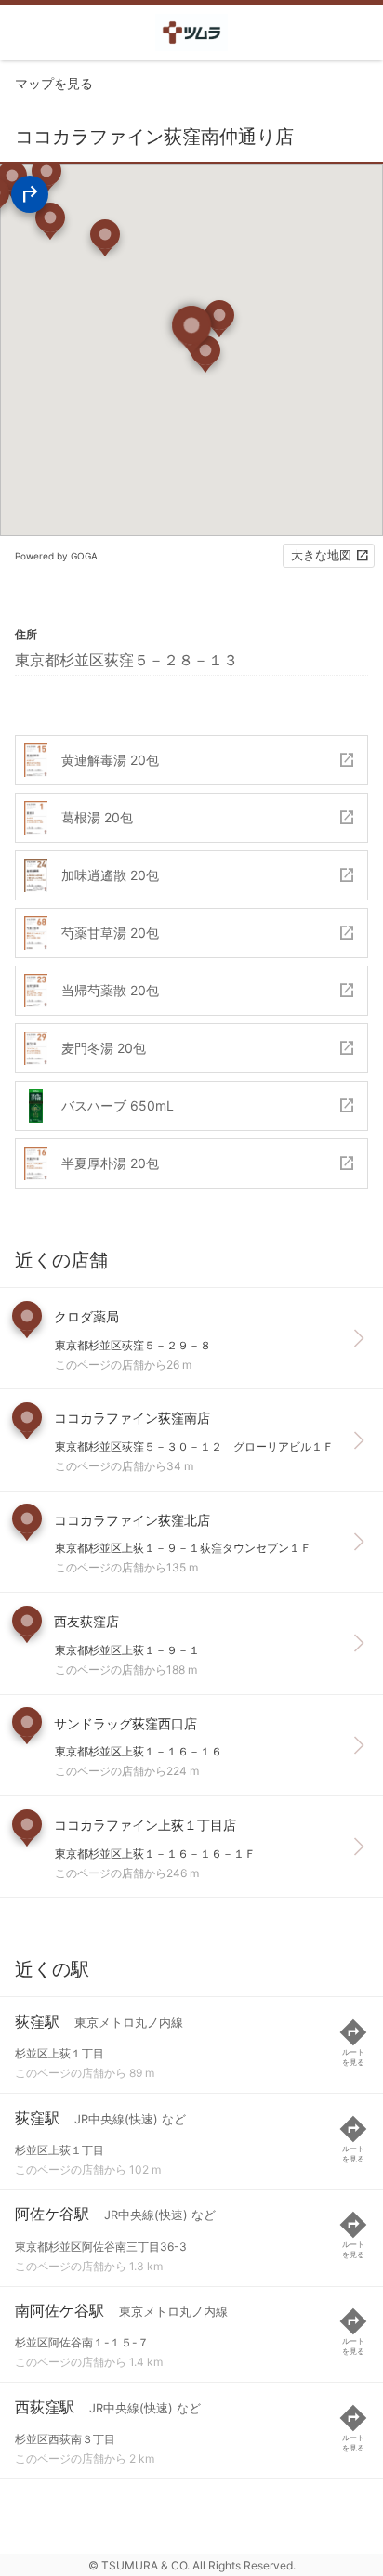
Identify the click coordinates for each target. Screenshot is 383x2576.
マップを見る (54, 83)
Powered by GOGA (56, 556)
